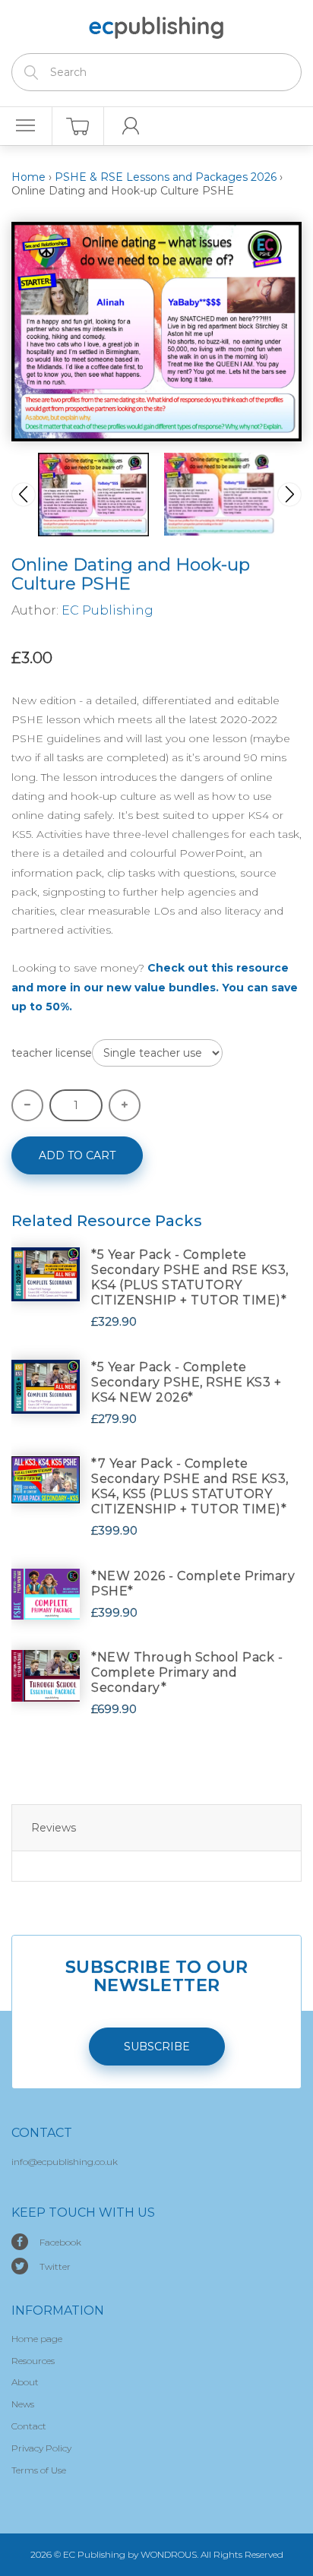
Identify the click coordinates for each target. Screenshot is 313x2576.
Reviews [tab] (54, 1828)
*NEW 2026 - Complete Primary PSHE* (193, 1584)
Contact (29, 2426)
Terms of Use (39, 2470)
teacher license (52, 1053)
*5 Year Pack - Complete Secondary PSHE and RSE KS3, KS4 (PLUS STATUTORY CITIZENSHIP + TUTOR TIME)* (190, 1277)
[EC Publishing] (156, 25)
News (23, 2404)
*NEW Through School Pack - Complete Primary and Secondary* (187, 1672)
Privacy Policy (41, 2448)
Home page (37, 2339)
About (25, 2382)
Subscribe (157, 2047)
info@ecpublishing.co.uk (65, 2162)
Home (28, 177)
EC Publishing (107, 610)
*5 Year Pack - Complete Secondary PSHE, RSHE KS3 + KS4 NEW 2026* (186, 1382)
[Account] (130, 126)
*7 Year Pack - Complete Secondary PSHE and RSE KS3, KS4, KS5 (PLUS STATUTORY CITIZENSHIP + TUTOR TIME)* (190, 1486)
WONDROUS (169, 2554)
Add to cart (77, 1155)
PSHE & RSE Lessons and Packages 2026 (166, 177)
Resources (33, 2361)
